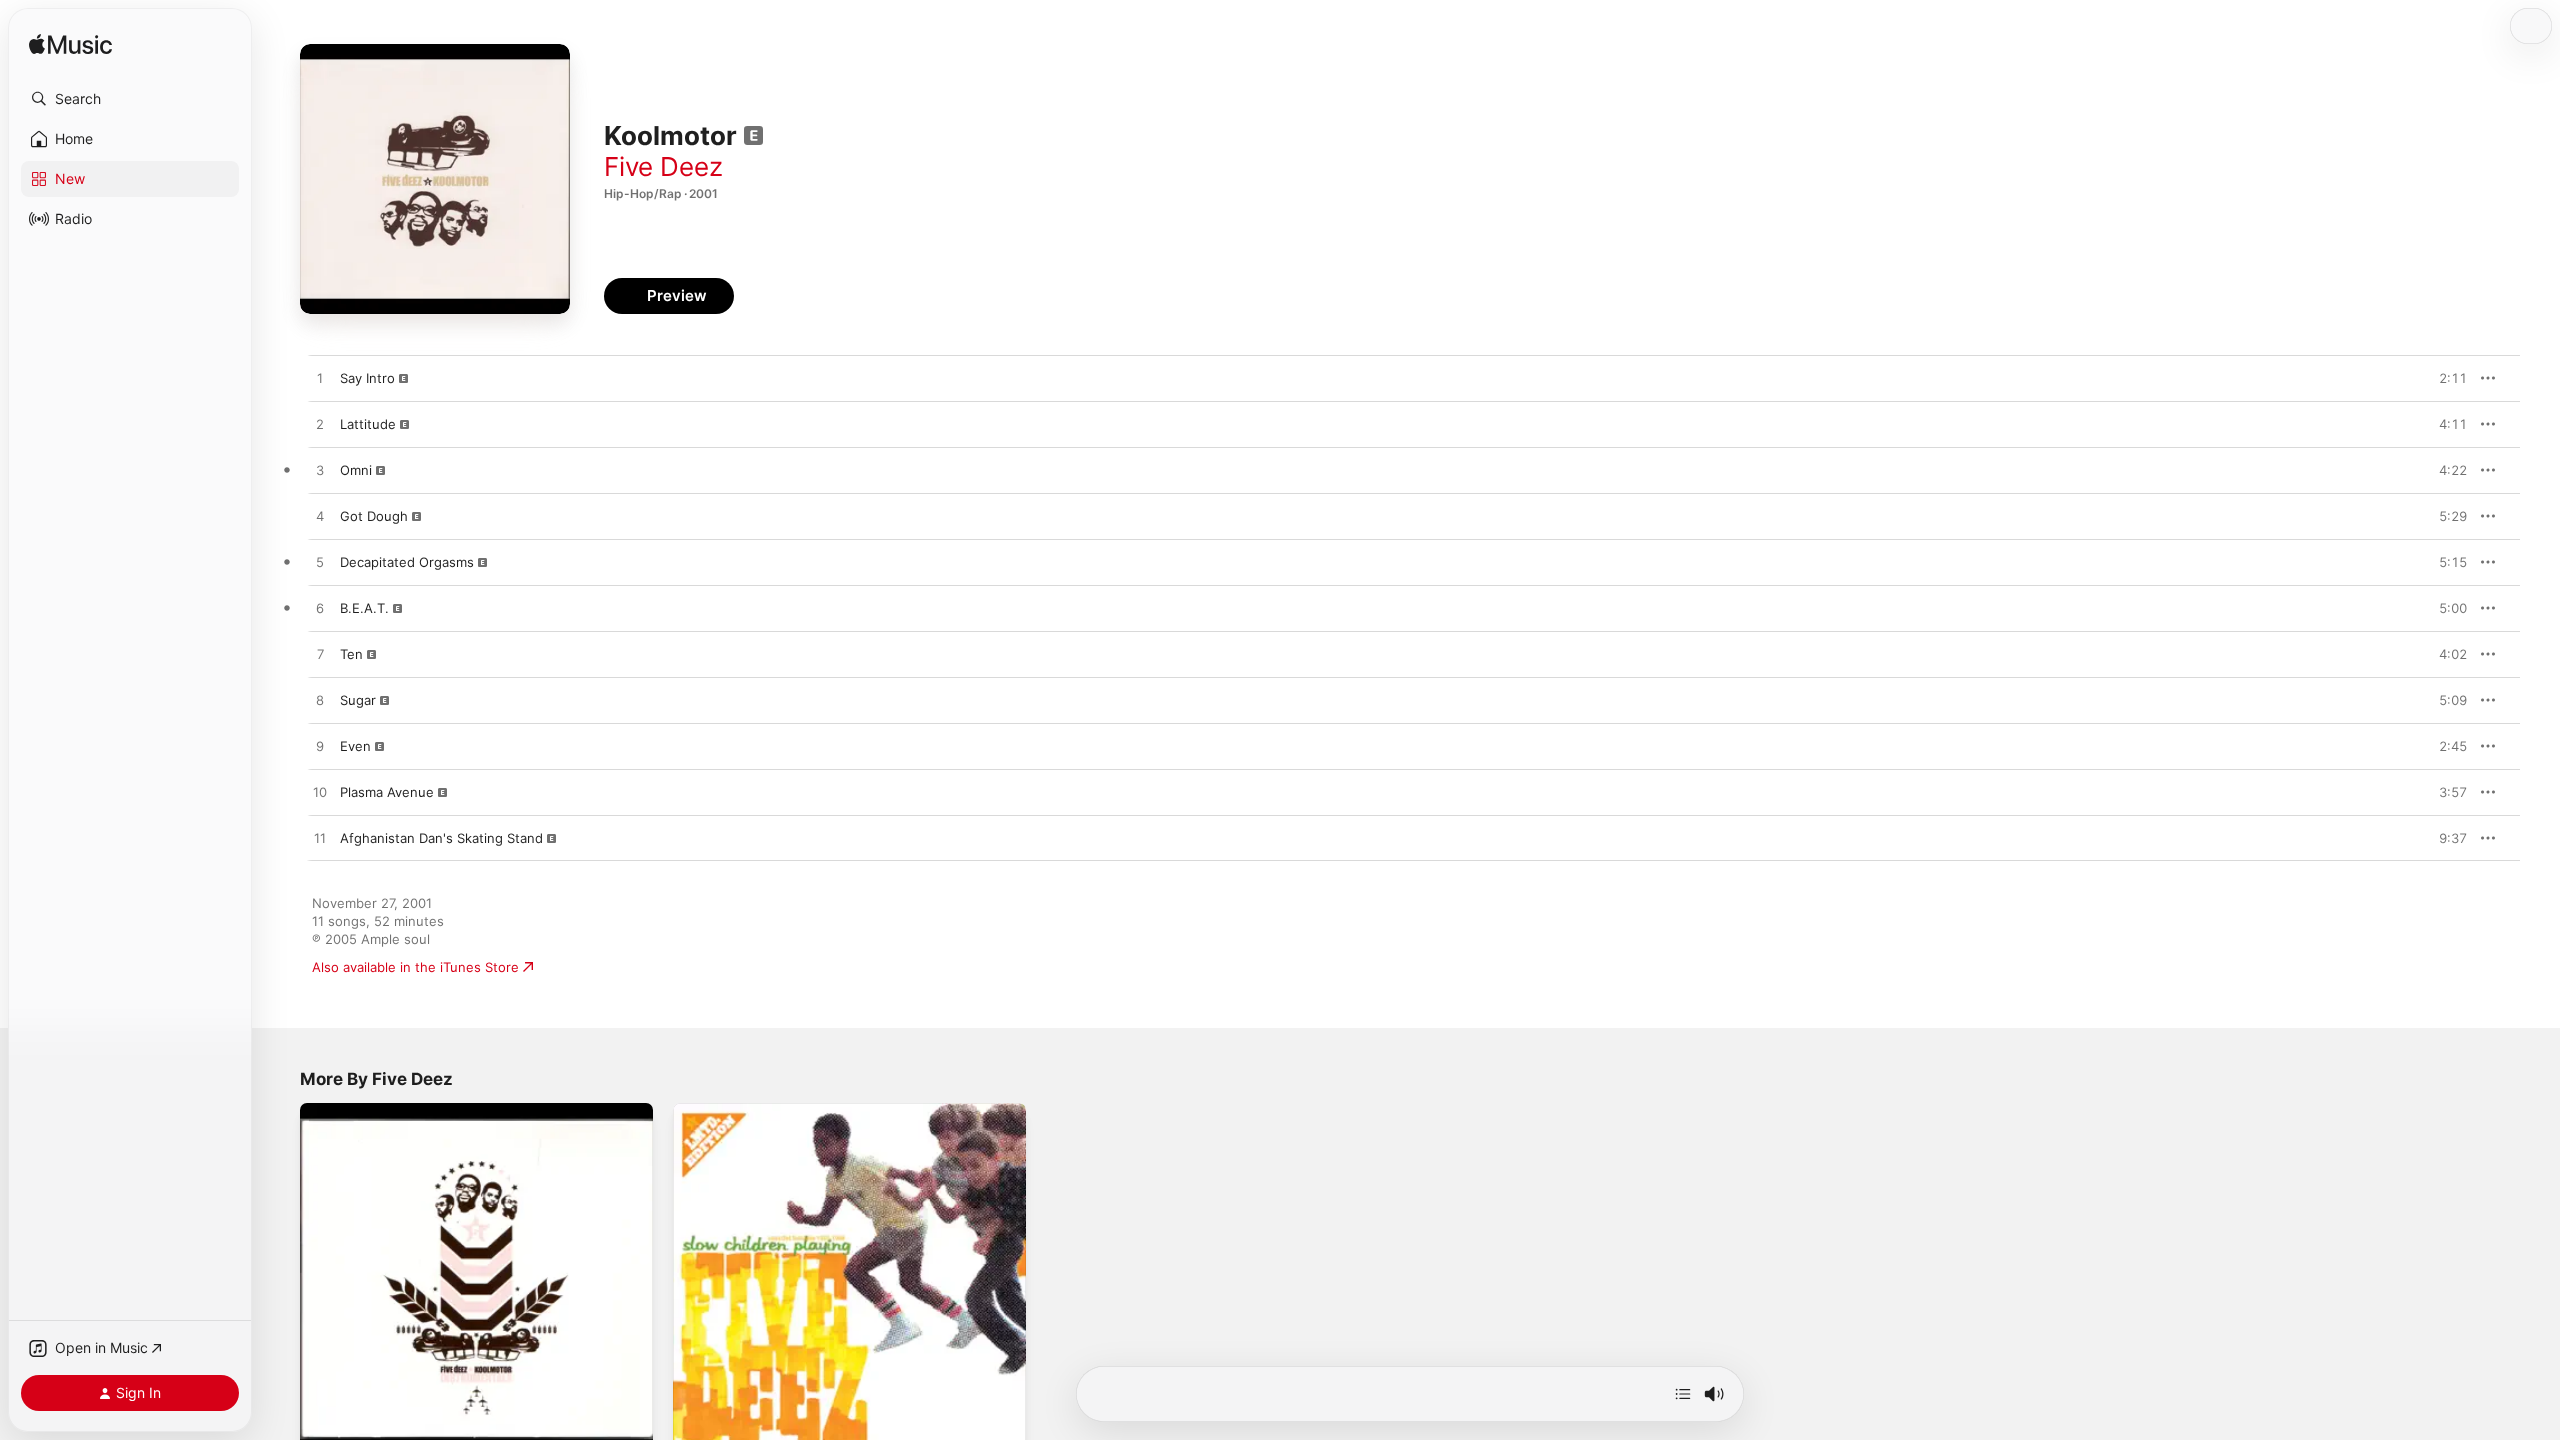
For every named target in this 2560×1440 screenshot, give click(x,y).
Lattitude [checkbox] (368, 424)
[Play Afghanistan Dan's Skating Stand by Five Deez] (320, 839)
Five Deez (663, 166)
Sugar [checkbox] (358, 700)
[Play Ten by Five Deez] (320, 655)
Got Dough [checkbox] (374, 516)
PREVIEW (2445, 378)
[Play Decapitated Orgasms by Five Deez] (320, 563)
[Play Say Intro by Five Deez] (320, 379)
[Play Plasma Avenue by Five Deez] (320, 793)
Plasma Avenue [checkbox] (387, 792)
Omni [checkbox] (356, 470)
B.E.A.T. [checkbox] (364, 608)
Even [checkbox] (355, 746)
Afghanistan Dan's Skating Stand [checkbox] (441, 838)
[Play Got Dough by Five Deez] (320, 517)
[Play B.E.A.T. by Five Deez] (320, 609)
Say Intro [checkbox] (367, 378)
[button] (130, 99)
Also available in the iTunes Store (415, 967)
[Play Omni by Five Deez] (320, 471)
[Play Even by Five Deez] (320, 747)
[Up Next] (1683, 1394)
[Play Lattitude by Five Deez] (320, 425)
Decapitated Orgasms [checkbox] (407, 562)
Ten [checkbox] (351, 654)
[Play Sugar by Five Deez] (320, 701)
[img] (70, 45)
